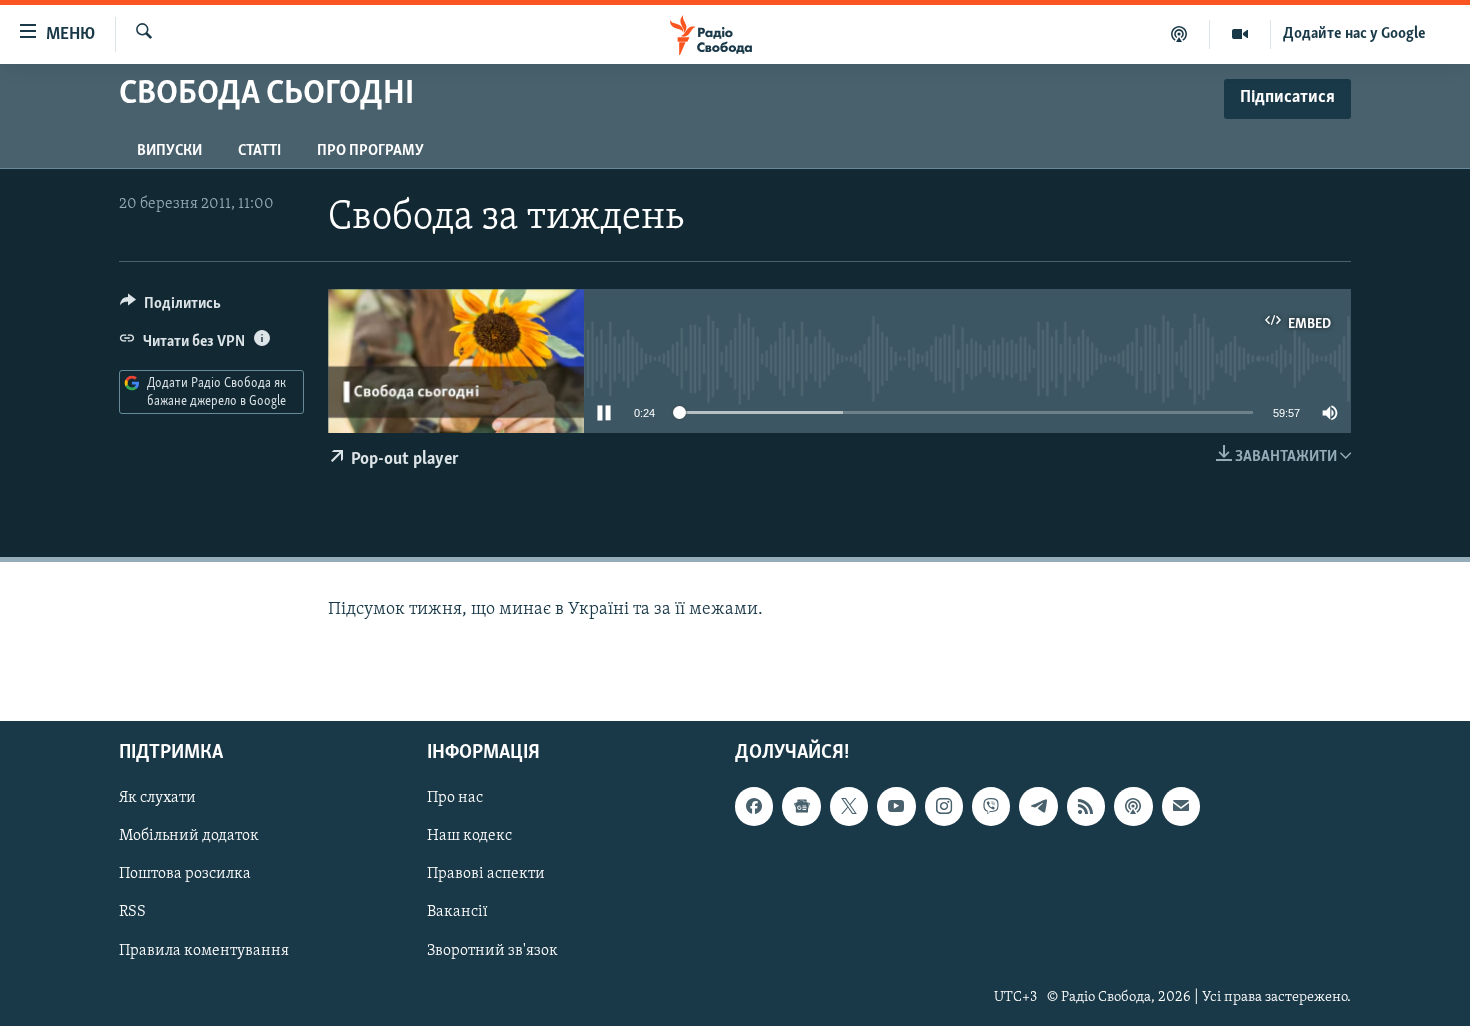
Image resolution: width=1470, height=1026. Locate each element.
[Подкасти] (1179, 34)
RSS (132, 913)
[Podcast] (1133, 807)
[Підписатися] (1181, 807)
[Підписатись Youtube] (896, 807)
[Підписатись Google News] (801, 807)
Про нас (455, 799)
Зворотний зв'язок (492, 951)
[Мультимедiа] (1240, 34)
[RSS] (1086, 807)
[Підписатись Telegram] (1038, 807)
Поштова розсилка (185, 875)
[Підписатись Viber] (991, 807)
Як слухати (157, 799)
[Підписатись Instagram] (944, 807)
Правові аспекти (486, 875)
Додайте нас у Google (1354, 34)
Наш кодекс (469, 837)
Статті (259, 151)
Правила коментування (204, 951)
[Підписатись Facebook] (754, 807)
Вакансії (457, 913)
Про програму (370, 151)
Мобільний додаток (189, 837)
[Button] (170, 308)
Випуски (169, 151)
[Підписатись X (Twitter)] (849, 807)
